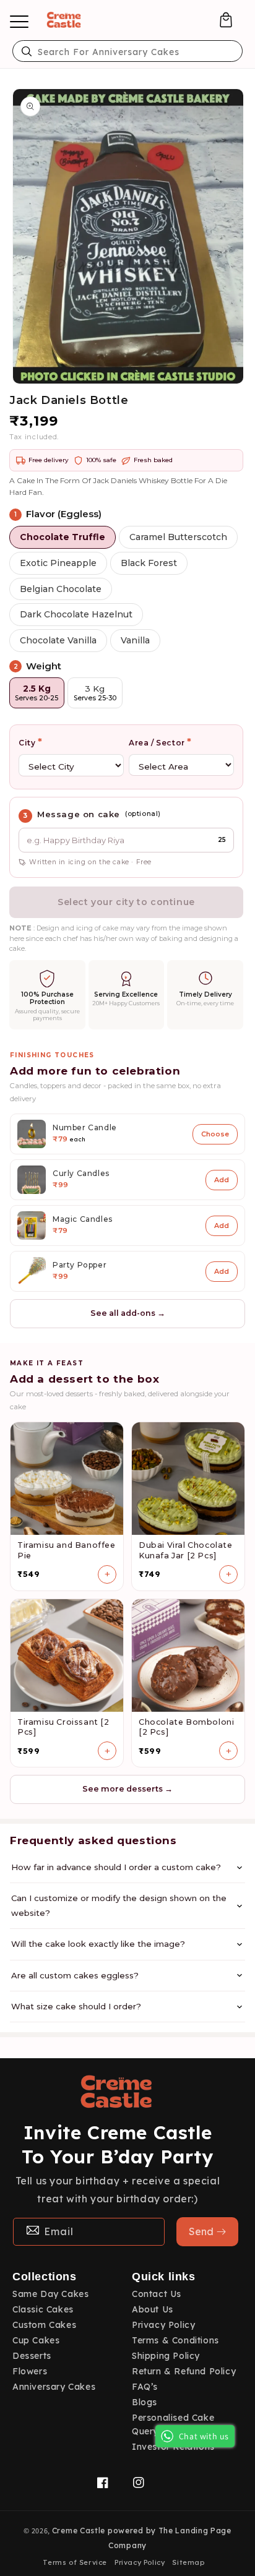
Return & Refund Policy (184, 2371)
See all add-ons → (128, 1313)
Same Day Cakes (50, 2294)
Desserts (32, 2356)
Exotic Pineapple (58, 563)
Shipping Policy (166, 2356)
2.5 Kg (37, 693)
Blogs (145, 2402)
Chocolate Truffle (63, 537)
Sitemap (188, 2562)
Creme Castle (79, 2531)
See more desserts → (127, 1789)
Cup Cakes (36, 2340)
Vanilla (135, 640)
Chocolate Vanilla (58, 640)
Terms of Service (75, 2562)
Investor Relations (173, 2447)
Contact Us (157, 2294)
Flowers (30, 2371)
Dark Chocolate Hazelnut (76, 614)
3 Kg (95, 693)
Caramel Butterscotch (178, 537)
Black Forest (149, 563)
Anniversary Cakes (54, 2387)
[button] (226, 20)
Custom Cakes (44, 2325)
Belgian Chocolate (61, 589)
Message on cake (79, 814)
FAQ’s (145, 2387)
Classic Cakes (43, 2309)
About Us (153, 2309)
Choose (215, 1134)
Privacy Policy (163, 2325)
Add (222, 1180)
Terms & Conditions (175, 2340)
